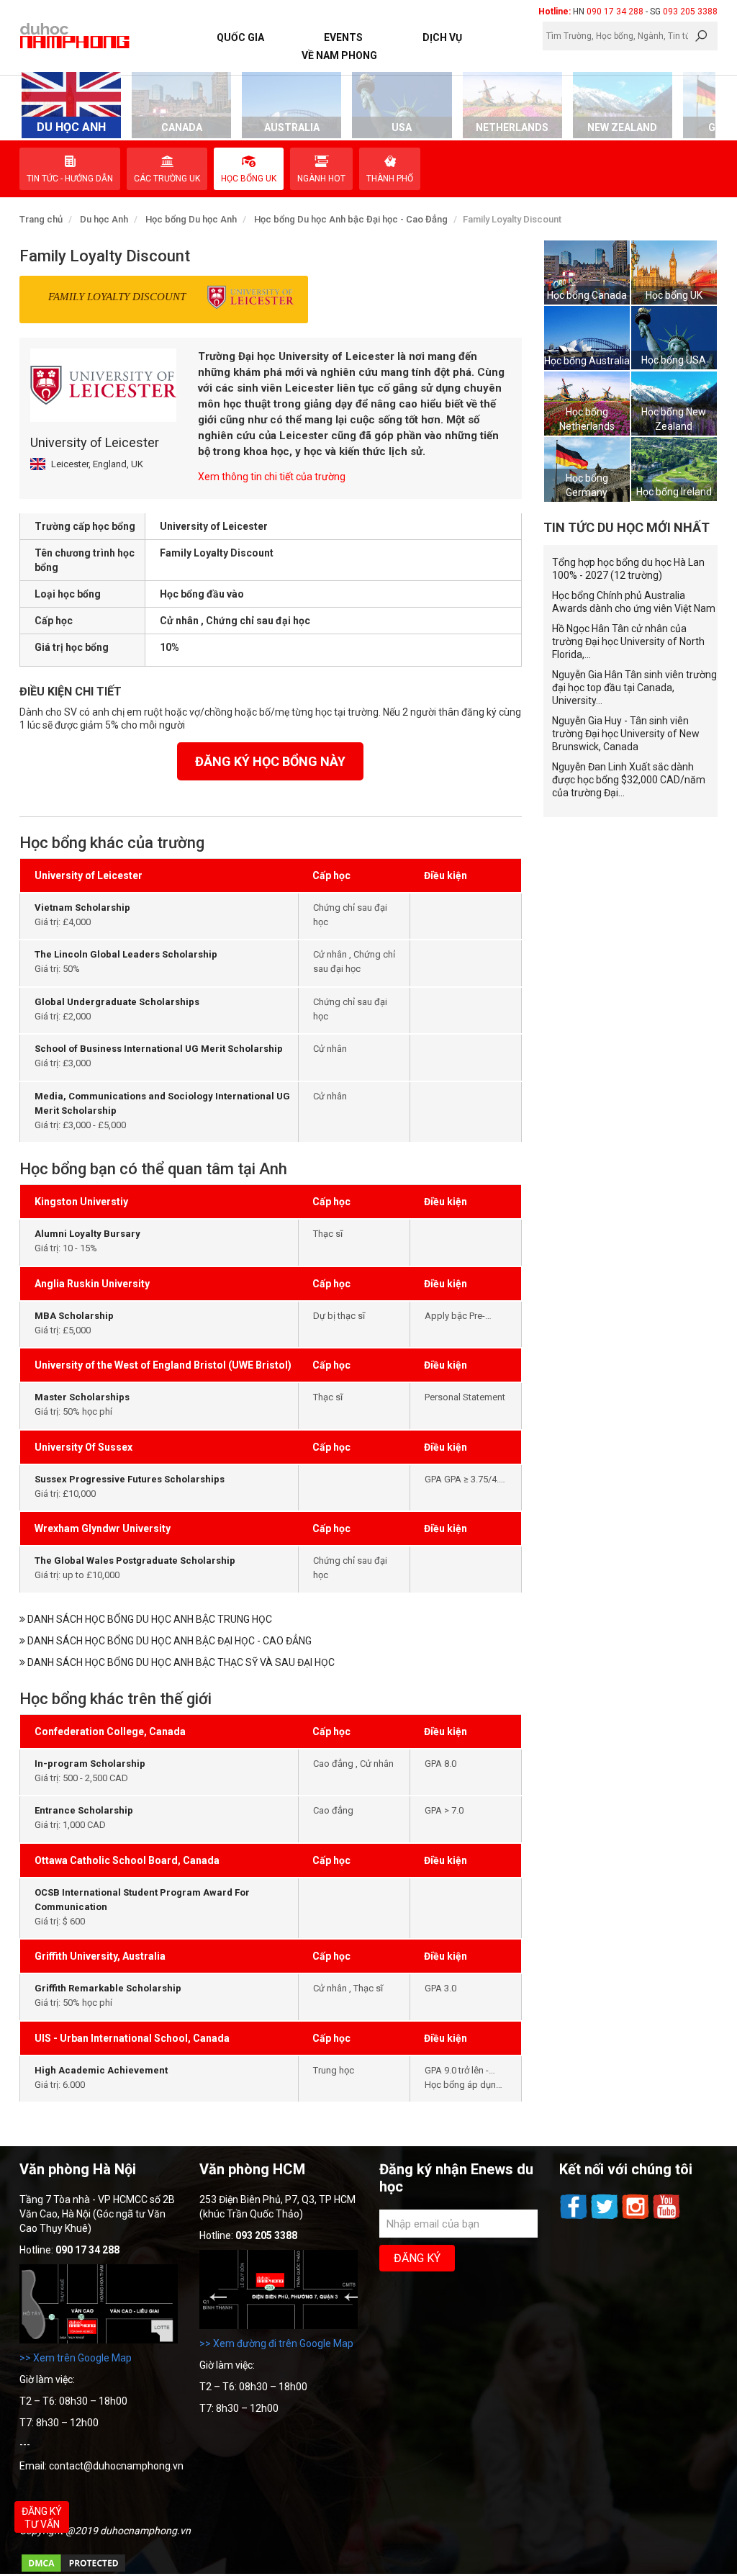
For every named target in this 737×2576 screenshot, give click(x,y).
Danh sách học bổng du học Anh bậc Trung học (149, 1619)
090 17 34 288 (615, 12)
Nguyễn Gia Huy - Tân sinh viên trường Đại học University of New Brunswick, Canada (626, 734)
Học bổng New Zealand (674, 419)
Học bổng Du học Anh (191, 219)
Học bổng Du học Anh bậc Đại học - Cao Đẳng (351, 219)
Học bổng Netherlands (587, 419)
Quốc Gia (240, 37)
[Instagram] (637, 2217)
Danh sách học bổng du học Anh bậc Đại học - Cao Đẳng (168, 1641)
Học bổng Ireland (674, 492)
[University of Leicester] (103, 385)
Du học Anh (104, 219)
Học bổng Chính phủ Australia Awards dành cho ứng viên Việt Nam (634, 602)
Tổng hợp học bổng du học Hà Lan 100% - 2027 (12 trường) (628, 569)
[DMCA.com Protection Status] (73, 2570)
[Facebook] (575, 2217)
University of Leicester (95, 442)
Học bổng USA (674, 360)
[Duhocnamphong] (76, 35)
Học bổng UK (674, 295)
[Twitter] (606, 2217)
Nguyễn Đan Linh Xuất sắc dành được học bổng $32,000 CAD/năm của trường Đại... (629, 780)
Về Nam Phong (339, 55)
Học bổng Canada (587, 295)
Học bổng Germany (587, 485)
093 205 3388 (690, 12)
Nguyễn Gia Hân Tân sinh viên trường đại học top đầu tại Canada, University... (634, 688)
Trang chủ (41, 219)
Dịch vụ (442, 37)
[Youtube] (666, 2217)
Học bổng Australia (587, 361)
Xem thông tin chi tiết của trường (272, 477)
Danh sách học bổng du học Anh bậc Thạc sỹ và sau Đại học (180, 1662)
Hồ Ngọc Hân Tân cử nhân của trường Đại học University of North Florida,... (628, 641)
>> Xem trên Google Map (76, 2358)
